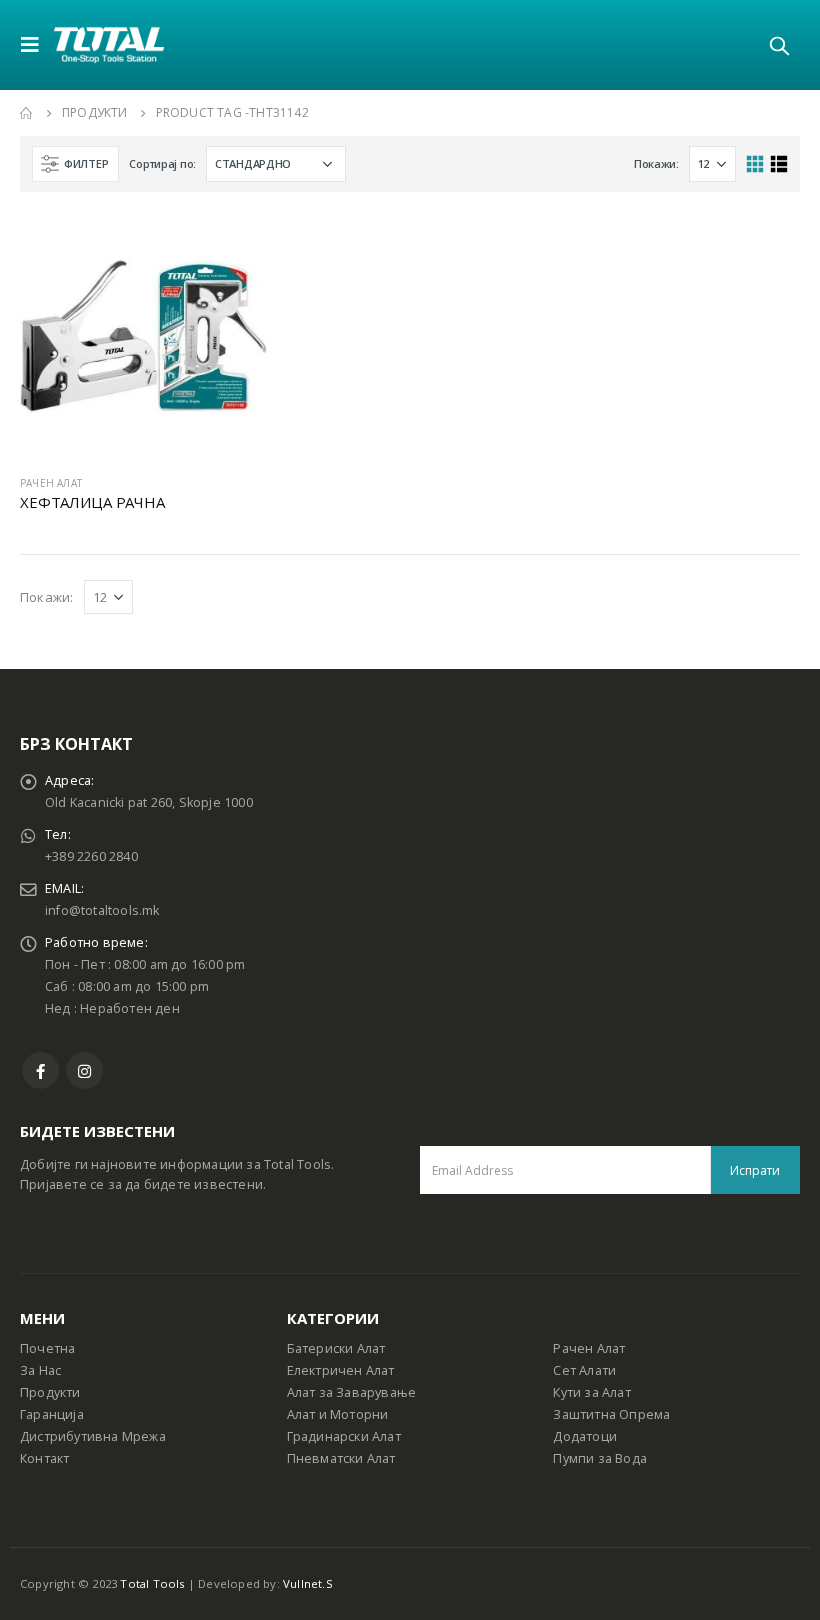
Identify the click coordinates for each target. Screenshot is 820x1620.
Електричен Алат (341, 1370)
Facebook (40, 1070)
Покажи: (656, 163)
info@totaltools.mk (102, 910)
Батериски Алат (336, 1348)
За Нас (40, 1370)
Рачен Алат (589, 1348)
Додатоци (585, 1436)
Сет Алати (584, 1370)
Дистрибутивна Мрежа (93, 1436)
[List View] (778, 164)
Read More (234, 245)
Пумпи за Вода (600, 1458)
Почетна (47, 1348)
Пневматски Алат (341, 1458)
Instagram (84, 1070)
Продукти (50, 1392)
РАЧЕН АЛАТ (51, 483)
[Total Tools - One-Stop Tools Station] (109, 44)
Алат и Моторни (338, 1414)
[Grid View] (755, 164)
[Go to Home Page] (27, 113)
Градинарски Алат (344, 1436)
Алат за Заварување (352, 1392)
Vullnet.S (308, 1583)
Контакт (44, 1458)
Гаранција (52, 1414)
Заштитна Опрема (611, 1414)
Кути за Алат (591, 1392)
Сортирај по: (162, 163)
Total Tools (152, 1583)
